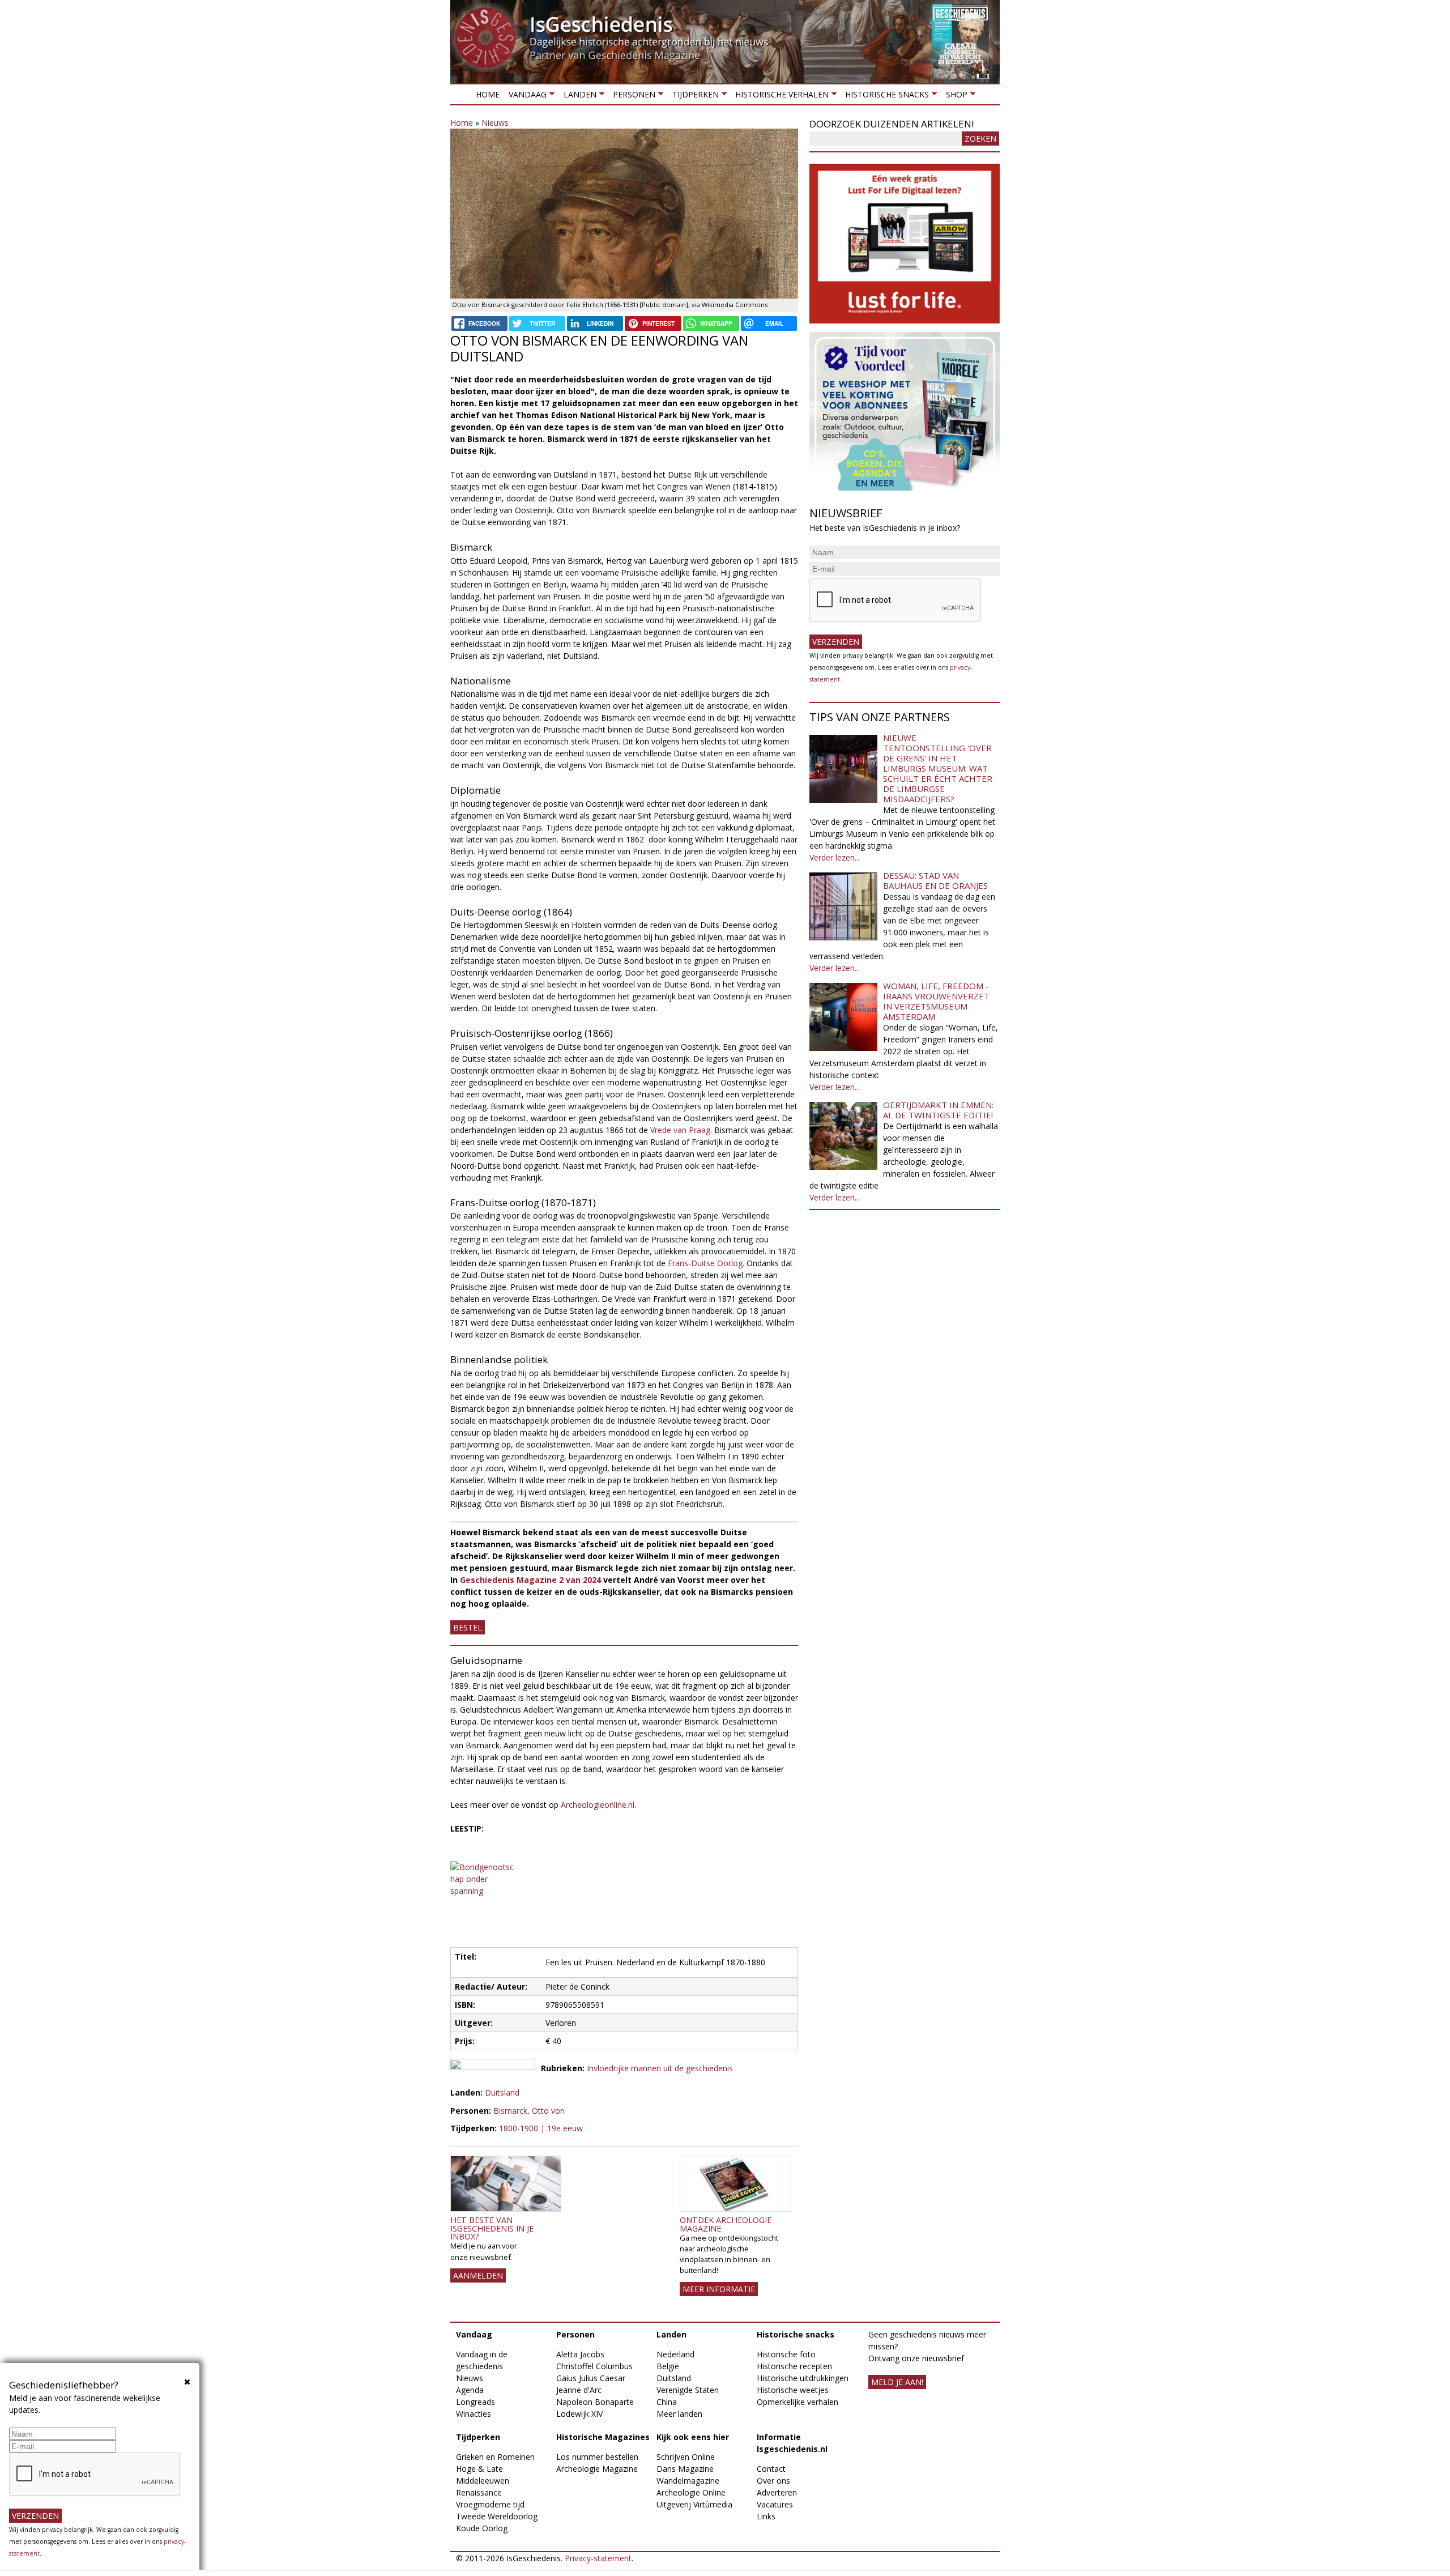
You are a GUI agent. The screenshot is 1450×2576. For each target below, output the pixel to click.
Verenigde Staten (688, 2390)
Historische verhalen (780, 97)
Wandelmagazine (688, 2481)
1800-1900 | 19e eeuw (541, 2128)
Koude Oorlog (482, 2528)
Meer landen (679, 2414)
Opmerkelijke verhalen (797, 2402)
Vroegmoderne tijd (490, 2504)
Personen (632, 97)
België (668, 2366)
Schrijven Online (686, 2457)
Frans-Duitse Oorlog (705, 1263)
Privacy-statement (598, 2558)
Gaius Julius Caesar (591, 2378)
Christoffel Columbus (594, 2366)
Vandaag (525, 97)
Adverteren (777, 2492)
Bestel (468, 1627)
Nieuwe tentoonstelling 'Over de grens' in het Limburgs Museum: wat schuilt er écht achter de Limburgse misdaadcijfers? (938, 768)
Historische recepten (794, 2366)
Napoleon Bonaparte (595, 2402)
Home (488, 94)
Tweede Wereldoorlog (497, 2516)
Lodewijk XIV (579, 2414)
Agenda (470, 2390)
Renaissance (479, 2492)
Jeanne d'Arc (579, 2390)
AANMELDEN (478, 2275)
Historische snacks (885, 97)
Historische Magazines (603, 2437)
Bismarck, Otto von (529, 2111)
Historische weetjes (793, 2390)
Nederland (675, 2354)
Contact (771, 2469)
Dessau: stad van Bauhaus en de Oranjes (935, 880)
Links (766, 2516)
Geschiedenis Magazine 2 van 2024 (530, 1580)
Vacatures (775, 2504)
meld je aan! (897, 2382)
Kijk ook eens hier (693, 2437)
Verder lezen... (835, 857)
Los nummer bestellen (597, 2457)
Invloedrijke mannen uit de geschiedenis (660, 2068)
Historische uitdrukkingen (803, 2378)
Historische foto (786, 2354)
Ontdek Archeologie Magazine (726, 2224)
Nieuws (495, 123)
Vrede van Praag (680, 1130)
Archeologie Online (691, 2492)
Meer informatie (719, 2289)
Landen (577, 97)
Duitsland (502, 2092)
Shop (954, 97)
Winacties (474, 2414)
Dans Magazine (685, 2469)
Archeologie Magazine (597, 2469)
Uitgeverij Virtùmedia (694, 2504)
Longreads (475, 2402)
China (667, 2402)
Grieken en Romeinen (495, 2457)
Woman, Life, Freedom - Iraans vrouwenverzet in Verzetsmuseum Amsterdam (936, 1001)
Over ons (773, 2481)
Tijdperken (693, 97)
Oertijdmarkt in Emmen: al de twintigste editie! (938, 1110)
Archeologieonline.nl (598, 1805)
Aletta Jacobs (580, 2354)
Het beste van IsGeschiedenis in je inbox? (492, 2228)
